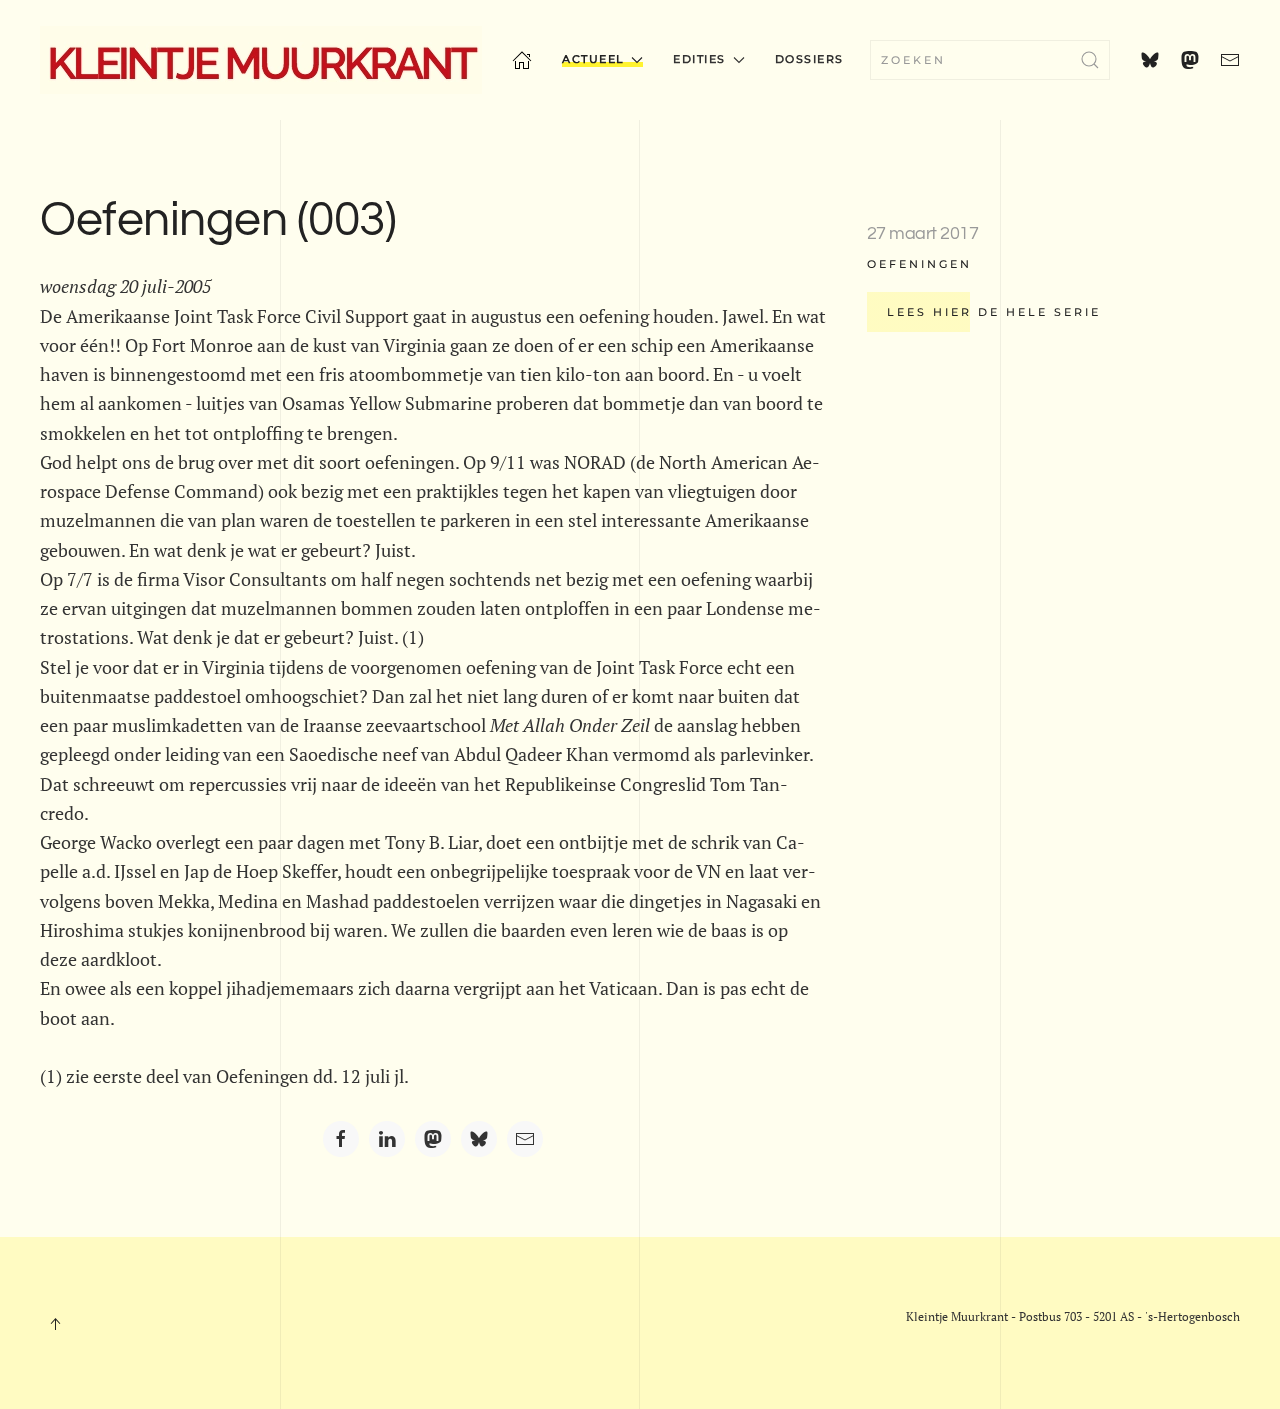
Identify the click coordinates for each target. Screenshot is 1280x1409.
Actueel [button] (593, 59)
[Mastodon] (433, 1139)
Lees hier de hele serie (994, 312)
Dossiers (809, 59)
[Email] (525, 1139)
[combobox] (990, 60)
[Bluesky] (479, 1139)
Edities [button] (699, 59)
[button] (55, 1324)
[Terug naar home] (261, 60)
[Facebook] (341, 1139)
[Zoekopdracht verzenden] (1090, 60)
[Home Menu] (522, 60)
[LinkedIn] (387, 1139)
